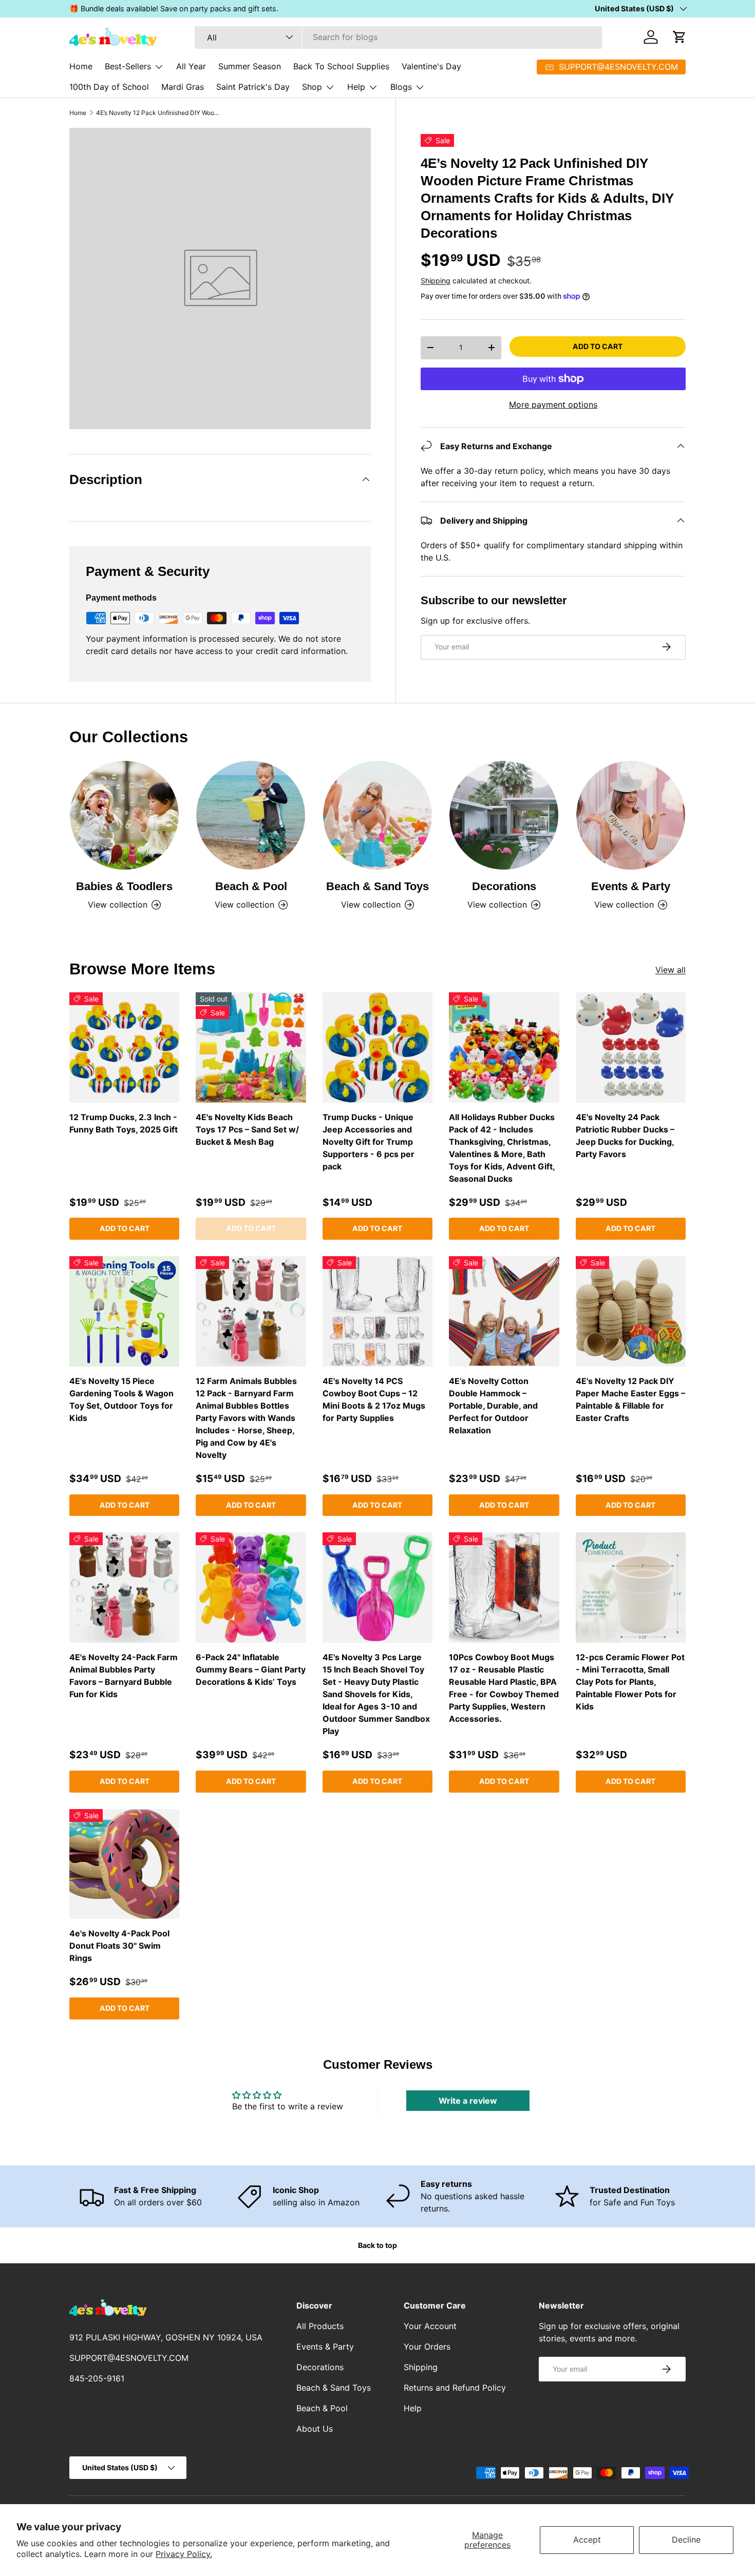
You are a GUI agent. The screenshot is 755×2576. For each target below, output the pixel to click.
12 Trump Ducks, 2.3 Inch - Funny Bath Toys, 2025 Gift (124, 1123)
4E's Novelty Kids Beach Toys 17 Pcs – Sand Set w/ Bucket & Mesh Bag (247, 1129)
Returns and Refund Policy (455, 2388)
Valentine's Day (431, 66)
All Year (191, 66)
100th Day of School (109, 87)
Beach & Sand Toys (377, 886)
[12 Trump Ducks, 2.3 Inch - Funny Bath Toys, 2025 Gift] (124, 1047)
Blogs (401, 87)
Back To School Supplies (341, 66)
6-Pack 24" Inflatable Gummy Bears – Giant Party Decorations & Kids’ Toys (251, 1669)
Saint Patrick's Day (253, 87)
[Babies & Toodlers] (124, 815)
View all (671, 970)
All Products (320, 2326)
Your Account (430, 2326)
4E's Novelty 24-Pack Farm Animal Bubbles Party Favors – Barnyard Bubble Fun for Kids (124, 1676)
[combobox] (398, 37)
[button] (679, 37)
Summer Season (250, 66)
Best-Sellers (128, 66)
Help (356, 87)
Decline (686, 2540)
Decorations (504, 886)
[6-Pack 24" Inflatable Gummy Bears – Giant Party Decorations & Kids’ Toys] (251, 1587)
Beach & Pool (251, 886)
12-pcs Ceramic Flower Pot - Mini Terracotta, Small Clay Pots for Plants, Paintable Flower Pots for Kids (630, 1682)
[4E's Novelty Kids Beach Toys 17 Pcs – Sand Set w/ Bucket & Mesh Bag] (251, 1047)
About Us (315, 2429)
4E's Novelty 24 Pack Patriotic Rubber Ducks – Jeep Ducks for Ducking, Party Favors (625, 1136)
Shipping (436, 280)
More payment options (553, 405)
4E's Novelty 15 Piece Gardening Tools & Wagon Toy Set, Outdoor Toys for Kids (121, 1399)
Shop (312, 87)
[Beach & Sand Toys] (377, 815)
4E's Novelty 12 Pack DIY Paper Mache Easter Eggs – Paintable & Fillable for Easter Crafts (630, 1399)
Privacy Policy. (184, 2554)
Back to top (377, 2245)
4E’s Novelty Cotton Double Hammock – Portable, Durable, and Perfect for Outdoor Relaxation (493, 1406)
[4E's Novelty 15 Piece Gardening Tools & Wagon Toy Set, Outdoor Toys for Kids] (124, 1311)
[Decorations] (504, 815)
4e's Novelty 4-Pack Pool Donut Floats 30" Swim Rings (119, 1946)
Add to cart (598, 346)
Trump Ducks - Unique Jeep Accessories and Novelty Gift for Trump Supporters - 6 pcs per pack (369, 1142)
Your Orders (427, 2347)
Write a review (468, 2101)
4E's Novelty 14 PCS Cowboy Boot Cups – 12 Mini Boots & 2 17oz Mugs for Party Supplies (374, 1399)
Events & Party (631, 886)
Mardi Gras (183, 87)
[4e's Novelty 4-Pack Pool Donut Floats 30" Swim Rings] (124, 1864)
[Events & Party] (631, 815)
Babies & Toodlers (124, 886)
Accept (587, 2540)
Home (81, 66)
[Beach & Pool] (251, 815)
